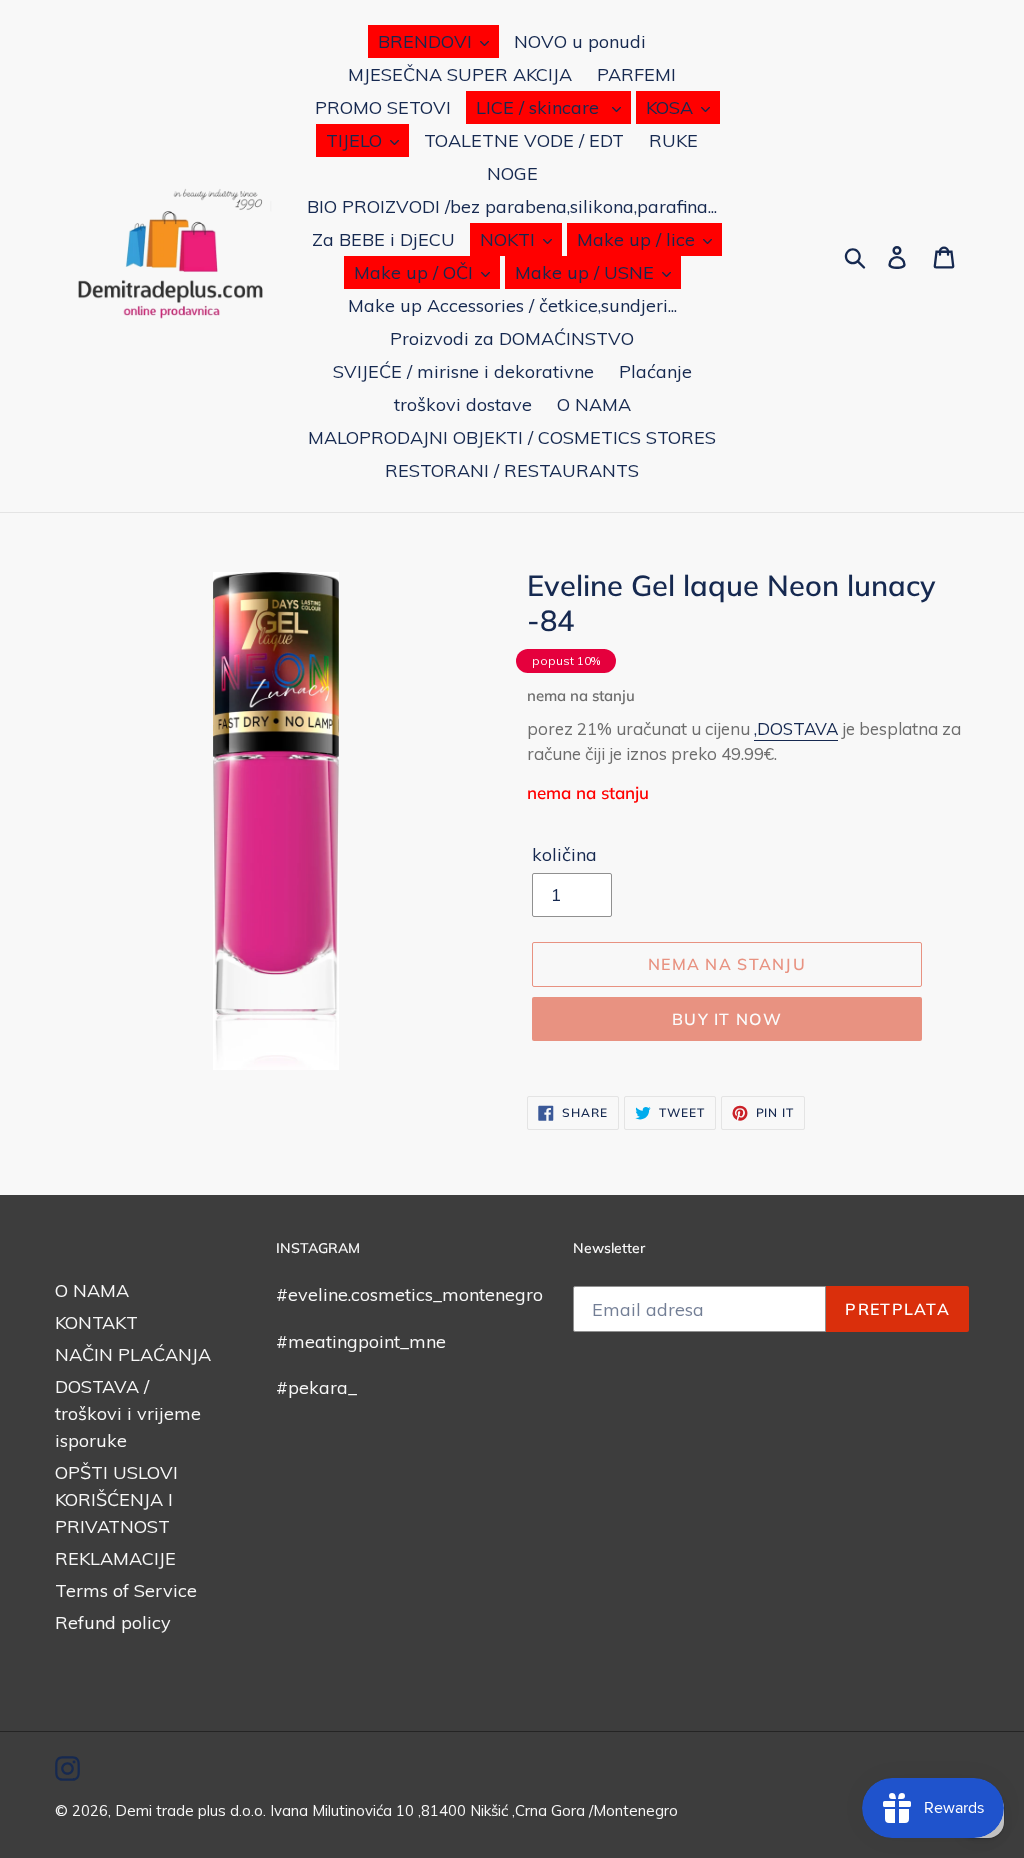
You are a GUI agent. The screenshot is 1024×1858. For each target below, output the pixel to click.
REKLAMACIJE (115, 1558)
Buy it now (727, 1019)
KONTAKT (96, 1322)
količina (564, 854)
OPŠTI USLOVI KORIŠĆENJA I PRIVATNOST (116, 1499)
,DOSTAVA (796, 728)
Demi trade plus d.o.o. (192, 1810)
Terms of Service (126, 1590)
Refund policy (113, 1622)
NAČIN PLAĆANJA (133, 1354)
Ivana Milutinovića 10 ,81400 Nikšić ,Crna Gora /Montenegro (474, 1810)
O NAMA (92, 1290)
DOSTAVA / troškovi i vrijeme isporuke (128, 1413)
